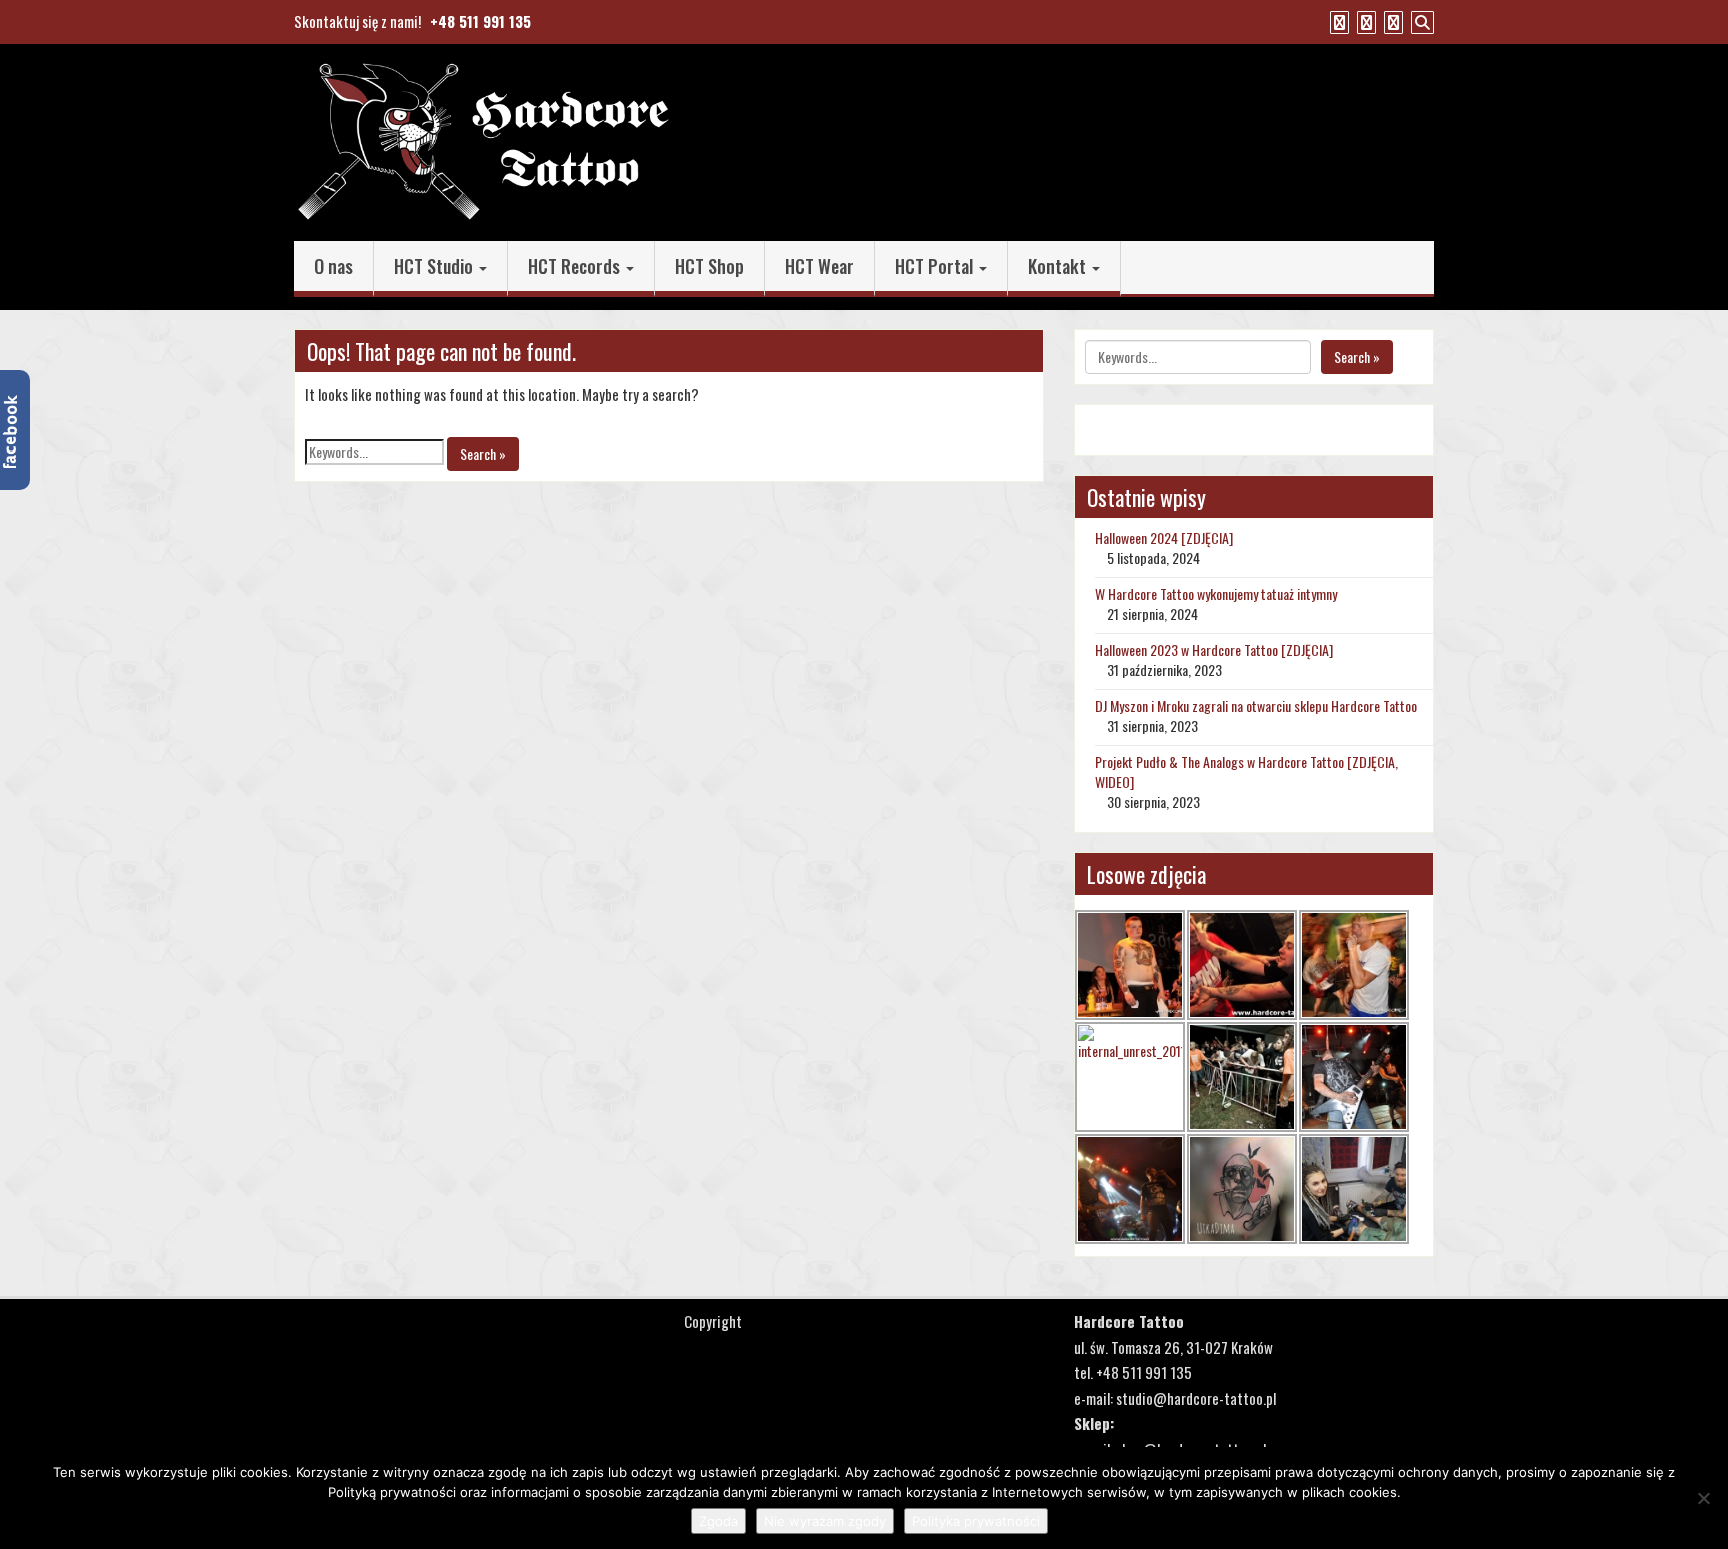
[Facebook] (1337, 21)
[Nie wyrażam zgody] (1703, 1498)
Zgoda (718, 1521)
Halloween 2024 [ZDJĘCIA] (1164, 537)
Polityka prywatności (976, 1521)
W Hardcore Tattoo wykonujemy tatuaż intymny (1216, 593)
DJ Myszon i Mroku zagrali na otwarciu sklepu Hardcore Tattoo (1256, 705)
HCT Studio (435, 266)
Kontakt (1059, 266)
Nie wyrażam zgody (825, 1521)
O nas (333, 266)
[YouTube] (1364, 21)
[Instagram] (1391, 21)
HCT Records (576, 266)
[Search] (1420, 21)
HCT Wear (819, 266)
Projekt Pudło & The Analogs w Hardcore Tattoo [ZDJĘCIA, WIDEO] (1246, 771)
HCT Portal (936, 266)
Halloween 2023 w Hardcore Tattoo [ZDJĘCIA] (1214, 649)
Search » (483, 453)
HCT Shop (709, 266)
